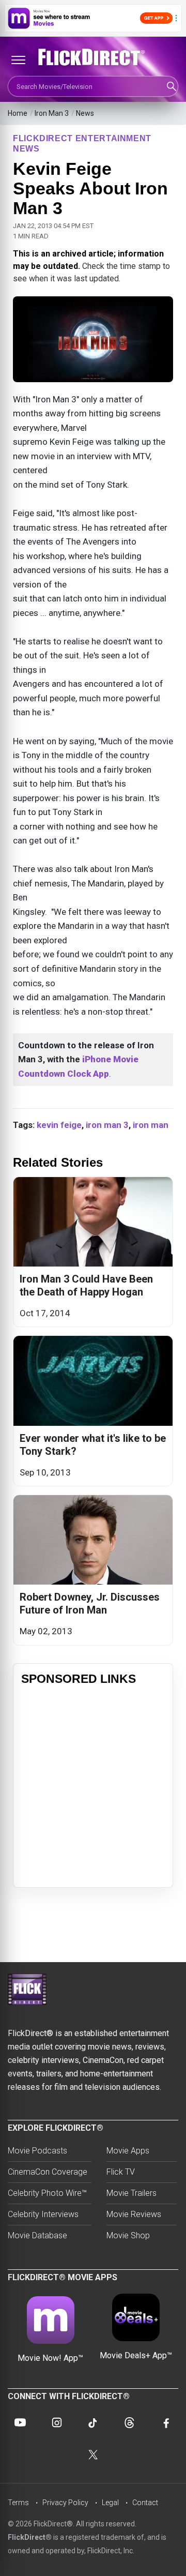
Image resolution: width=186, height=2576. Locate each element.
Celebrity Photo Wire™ (47, 2193)
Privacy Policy (65, 2503)
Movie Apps (128, 2151)
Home (18, 113)
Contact (145, 2503)
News (85, 113)
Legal (110, 2503)
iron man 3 (107, 1125)
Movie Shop (128, 2235)
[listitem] (93, 1252)
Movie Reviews (134, 2214)
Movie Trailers (131, 2193)
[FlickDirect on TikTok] (93, 2422)
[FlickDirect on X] (93, 2454)
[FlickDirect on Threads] (129, 2422)
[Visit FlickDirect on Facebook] (166, 2422)
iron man (151, 1125)
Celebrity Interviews (43, 2214)
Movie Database (37, 2235)
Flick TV (121, 2172)
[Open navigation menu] (18, 60)
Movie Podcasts (37, 2151)
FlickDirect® (30, 2537)
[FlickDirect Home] (93, 57)
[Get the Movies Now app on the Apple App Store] (93, 18)
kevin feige (59, 1125)
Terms (18, 2503)
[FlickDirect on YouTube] (20, 2422)
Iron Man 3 (52, 113)
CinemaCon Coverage (48, 2172)
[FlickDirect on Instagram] (57, 2422)
